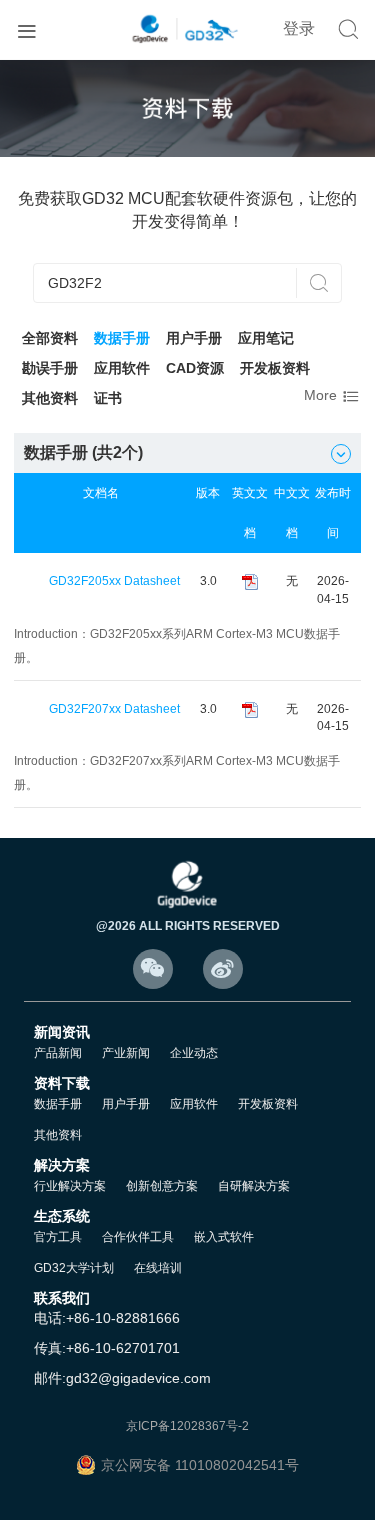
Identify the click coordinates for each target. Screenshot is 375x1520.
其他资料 (50, 398)
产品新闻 (58, 1053)
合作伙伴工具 (138, 1237)
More (332, 396)
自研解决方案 (254, 1186)
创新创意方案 (162, 1186)
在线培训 (158, 1268)
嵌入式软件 (224, 1237)
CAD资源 (195, 368)
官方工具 (58, 1237)
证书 (108, 398)
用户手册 (194, 338)
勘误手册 (50, 368)
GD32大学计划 (74, 1268)
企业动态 (194, 1053)
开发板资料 (275, 368)
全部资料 (50, 338)
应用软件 (122, 368)
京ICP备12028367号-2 (187, 1426)
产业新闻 (126, 1053)
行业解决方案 (70, 1186)
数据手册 (122, 338)
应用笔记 (266, 338)
